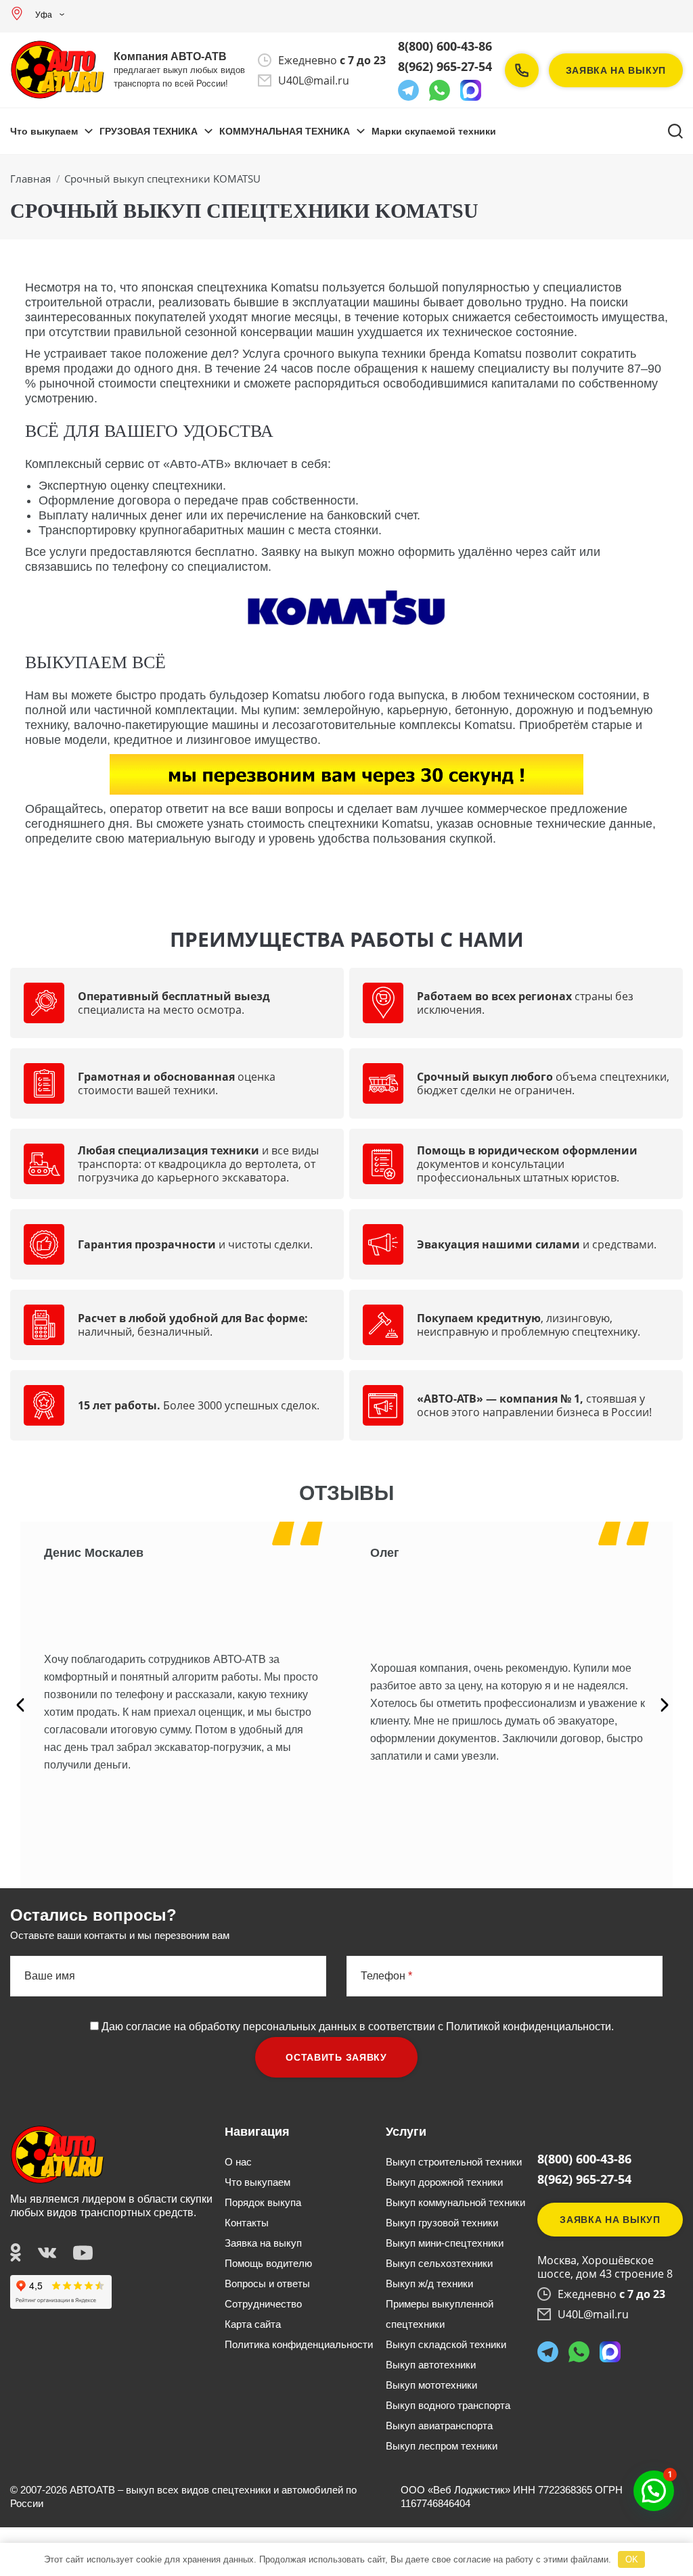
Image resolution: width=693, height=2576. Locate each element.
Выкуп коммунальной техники (455, 2202)
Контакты (247, 2223)
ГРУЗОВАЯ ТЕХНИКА (149, 131)
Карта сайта (253, 2324)
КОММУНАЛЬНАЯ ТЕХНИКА (285, 131)
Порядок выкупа (263, 2202)
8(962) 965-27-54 (445, 66)
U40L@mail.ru (314, 80)
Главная (30, 179)
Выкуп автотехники (431, 2365)
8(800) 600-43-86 (445, 46)
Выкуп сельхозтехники (439, 2263)
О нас (238, 2162)
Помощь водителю (268, 2263)
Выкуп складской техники (446, 2344)
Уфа (44, 15)
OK (632, 2559)
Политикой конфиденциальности (529, 2027)
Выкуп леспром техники (442, 2446)
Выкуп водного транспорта (448, 2405)
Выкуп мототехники (431, 2385)
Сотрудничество (263, 2304)
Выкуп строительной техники (454, 2162)
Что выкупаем (44, 131)
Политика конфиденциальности (299, 2344)
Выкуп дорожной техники (444, 2182)
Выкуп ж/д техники (429, 2284)
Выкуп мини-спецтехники (445, 2243)
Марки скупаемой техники (434, 131)
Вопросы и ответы (267, 2284)
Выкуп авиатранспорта (439, 2426)
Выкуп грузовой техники (442, 2223)
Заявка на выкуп (616, 70)
